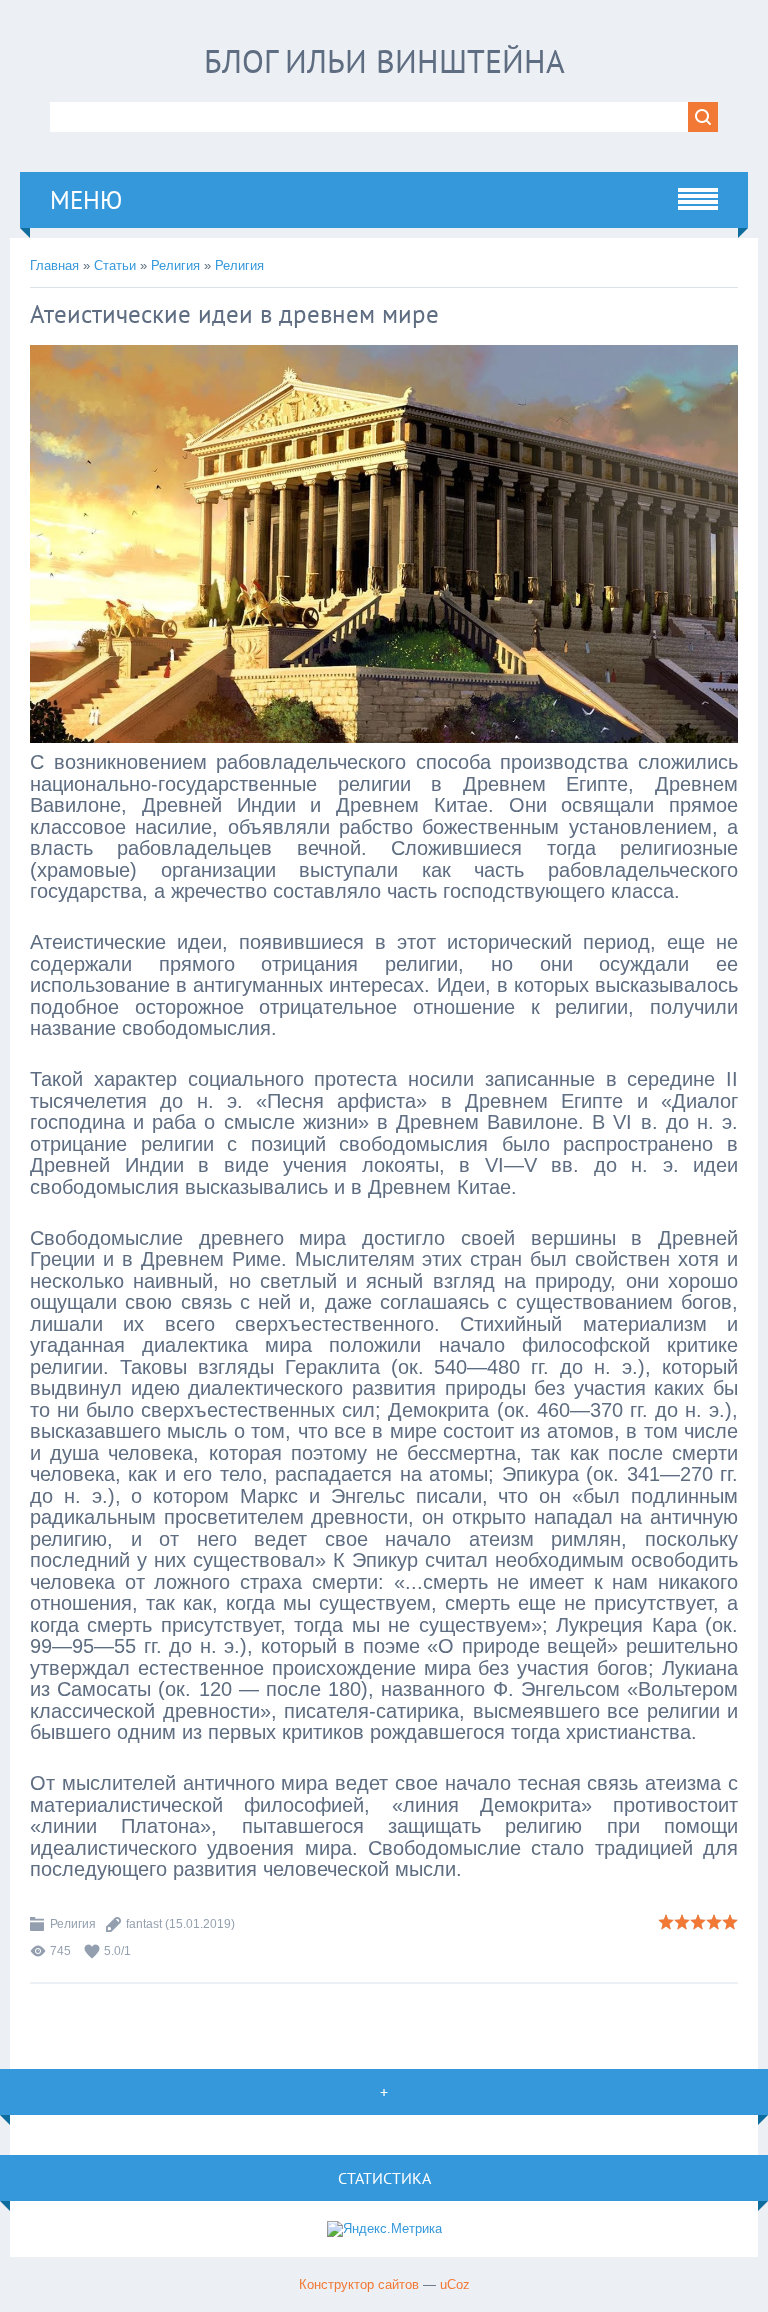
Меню (86, 200)
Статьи (115, 265)
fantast (144, 1924)
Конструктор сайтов (359, 2284)
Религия (175, 265)
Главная (54, 265)
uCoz (455, 2284)
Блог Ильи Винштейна (384, 61)
